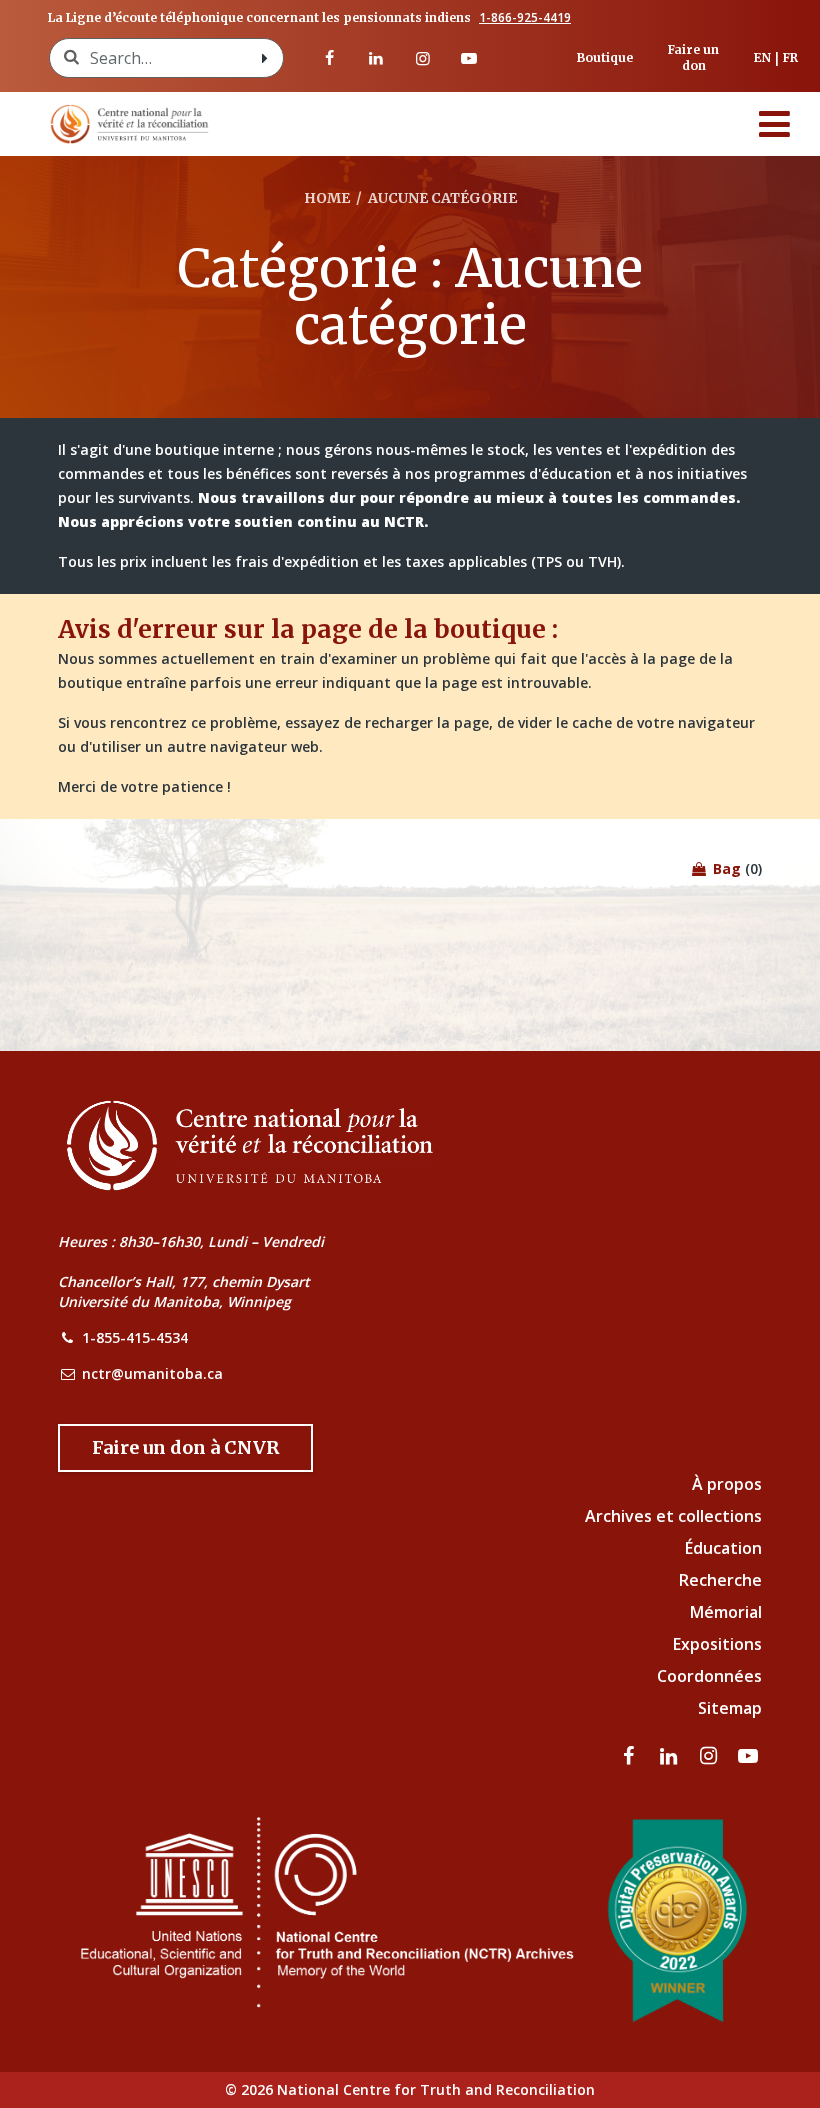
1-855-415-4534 (135, 1337)
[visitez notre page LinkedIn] (376, 58)
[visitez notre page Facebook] (330, 58)
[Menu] (775, 124)
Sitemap (730, 1708)
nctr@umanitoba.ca (152, 1373)
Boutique (605, 57)
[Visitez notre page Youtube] (469, 58)
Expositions (717, 1644)
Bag (725, 868)
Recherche (720, 1580)
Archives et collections (673, 1516)
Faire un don (693, 57)
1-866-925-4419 (525, 18)
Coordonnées (709, 1676)
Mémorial (726, 1612)
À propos (727, 1484)
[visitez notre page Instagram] (422, 58)
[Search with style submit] (265, 58)
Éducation (723, 1548)
